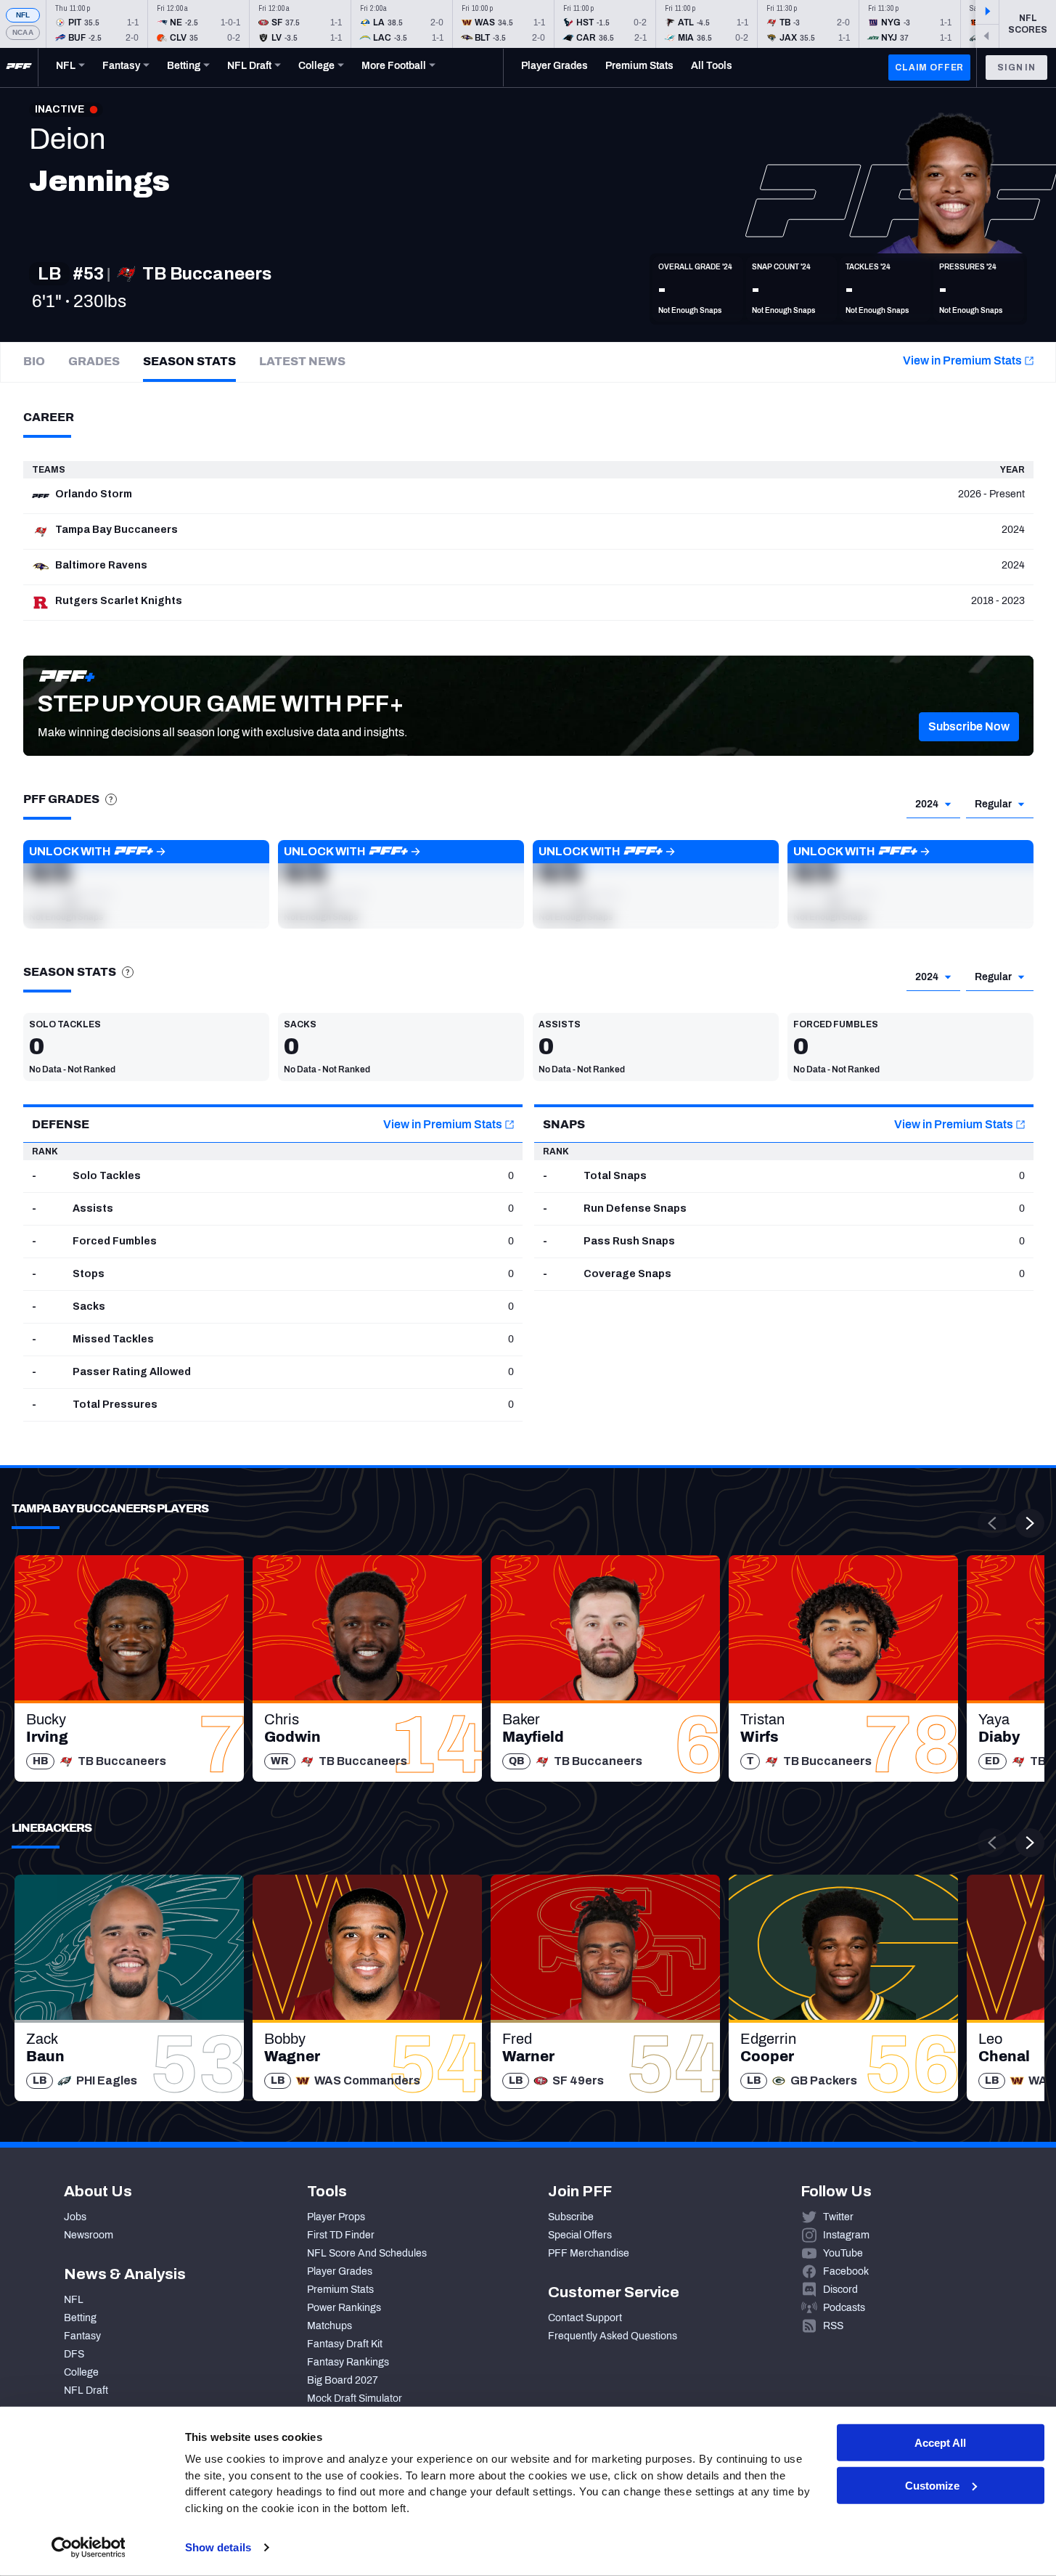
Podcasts (844, 2308)
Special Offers (580, 2235)
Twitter (838, 2217)
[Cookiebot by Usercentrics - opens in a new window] (88, 2548)
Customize (932, 2486)
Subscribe (571, 2217)
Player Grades (340, 2271)
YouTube (843, 2253)
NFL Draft (86, 2390)
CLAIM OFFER (929, 68)
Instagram (846, 2235)
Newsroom (89, 2235)
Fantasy (82, 2336)
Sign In (1016, 68)
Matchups (330, 2326)
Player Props (336, 2217)
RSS (833, 2326)
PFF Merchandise (589, 2253)
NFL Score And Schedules (367, 2253)
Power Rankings (344, 2308)
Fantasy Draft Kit (345, 2344)
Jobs (75, 2217)
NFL (23, 15)
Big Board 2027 (343, 2380)
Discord (840, 2290)
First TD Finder (341, 2235)
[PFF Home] (19, 68)
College (81, 2372)
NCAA (23, 32)
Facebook (846, 2271)
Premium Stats (340, 2290)
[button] (969, 727)
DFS (74, 2354)
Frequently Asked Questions (613, 2336)
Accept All (940, 2443)
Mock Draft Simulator (355, 2398)
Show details (218, 2547)
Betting (80, 2318)
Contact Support (585, 2318)
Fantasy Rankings (348, 2362)
